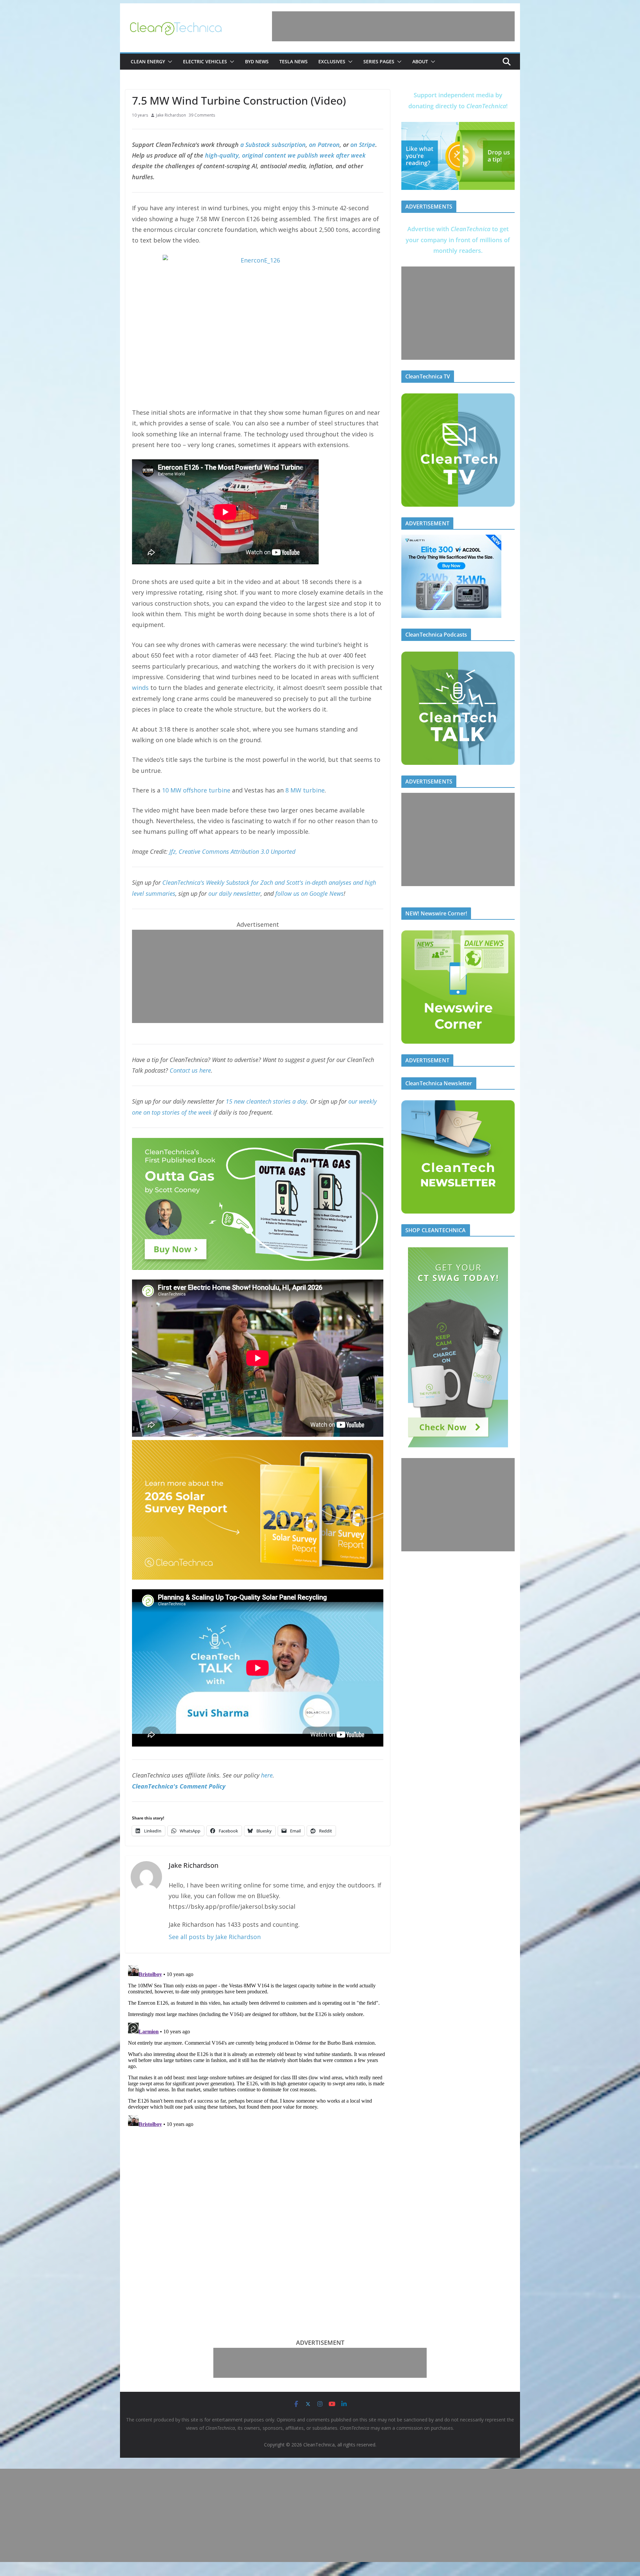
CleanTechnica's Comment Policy (179, 1786)
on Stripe (363, 145)
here (267, 1775)
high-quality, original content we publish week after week (285, 155)
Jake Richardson (171, 115)
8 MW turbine (305, 790)
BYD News (257, 61)
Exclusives (332, 61)
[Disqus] (258, 2046)
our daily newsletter (234, 893)
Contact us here (190, 1070)
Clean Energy (148, 61)
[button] (169, 62)
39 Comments (202, 115)
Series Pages (379, 61)
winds (140, 688)
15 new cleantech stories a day (266, 1101)
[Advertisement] (393, 26)
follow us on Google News (309, 893)
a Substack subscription (273, 145)
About (420, 61)
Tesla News (293, 61)
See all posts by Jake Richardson (215, 1937)
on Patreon (324, 145)
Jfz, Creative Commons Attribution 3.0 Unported (232, 851)
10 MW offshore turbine (196, 790)
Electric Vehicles (205, 61)
